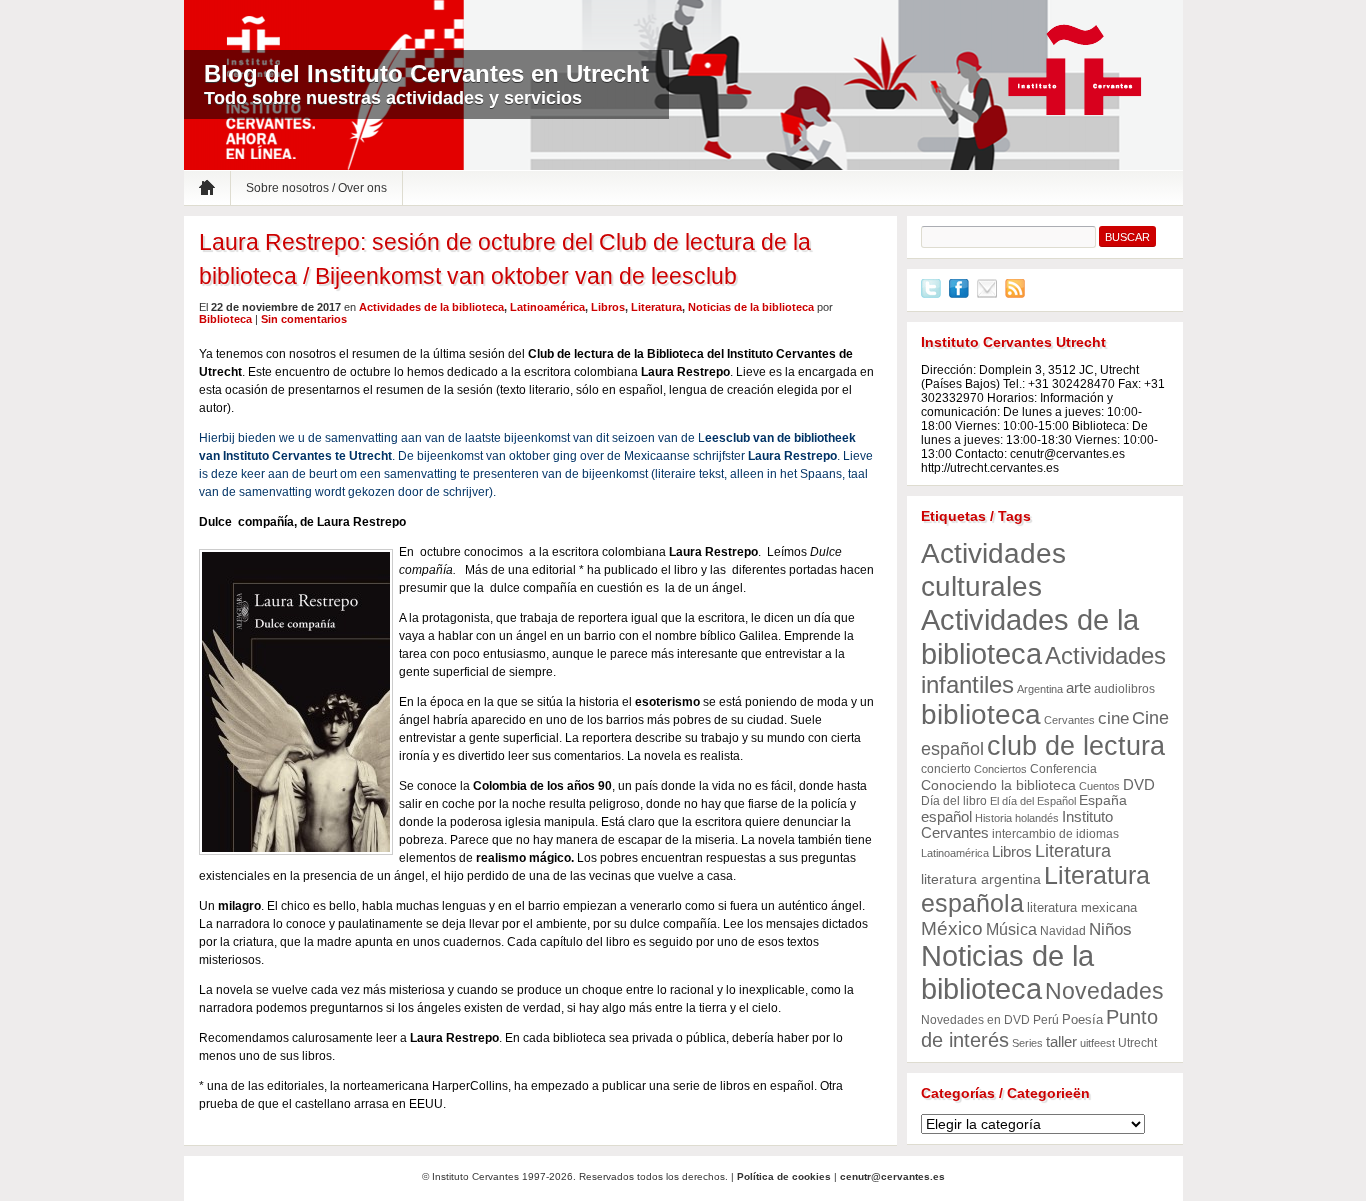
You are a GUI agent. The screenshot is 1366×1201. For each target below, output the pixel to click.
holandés (1037, 818)
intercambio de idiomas (1055, 834)
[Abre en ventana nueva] (931, 294)
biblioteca (981, 714)
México (952, 928)
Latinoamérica (547, 307)
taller (1061, 1042)
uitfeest (1097, 1043)
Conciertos (1000, 769)
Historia (993, 818)
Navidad (1063, 931)
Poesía (1082, 1019)
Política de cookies (784, 1176)
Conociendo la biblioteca (998, 785)
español (946, 816)
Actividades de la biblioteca (431, 307)
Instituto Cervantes (1075, 71)
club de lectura (1076, 746)
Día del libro (954, 801)
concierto (946, 769)
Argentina (1040, 689)
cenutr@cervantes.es (892, 1176)
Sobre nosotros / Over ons (316, 188)
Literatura (656, 307)
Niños (1110, 929)
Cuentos (1099, 786)
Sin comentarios (304, 319)
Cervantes (1069, 720)
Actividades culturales (993, 569)
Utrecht (1137, 1043)
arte (1078, 688)
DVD (1139, 784)
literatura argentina (981, 879)
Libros (608, 307)
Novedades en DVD (975, 1020)
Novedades (1104, 991)
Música (1011, 929)
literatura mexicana (1082, 907)
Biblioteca (225, 319)
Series (1027, 1043)
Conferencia (1063, 769)
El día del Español (1033, 801)
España (1103, 800)
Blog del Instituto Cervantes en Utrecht (426, 73)
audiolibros (1124, 689)
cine (1113, 718)
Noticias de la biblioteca (751, 307)
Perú (1046, 1020)
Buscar (1127, 237)
